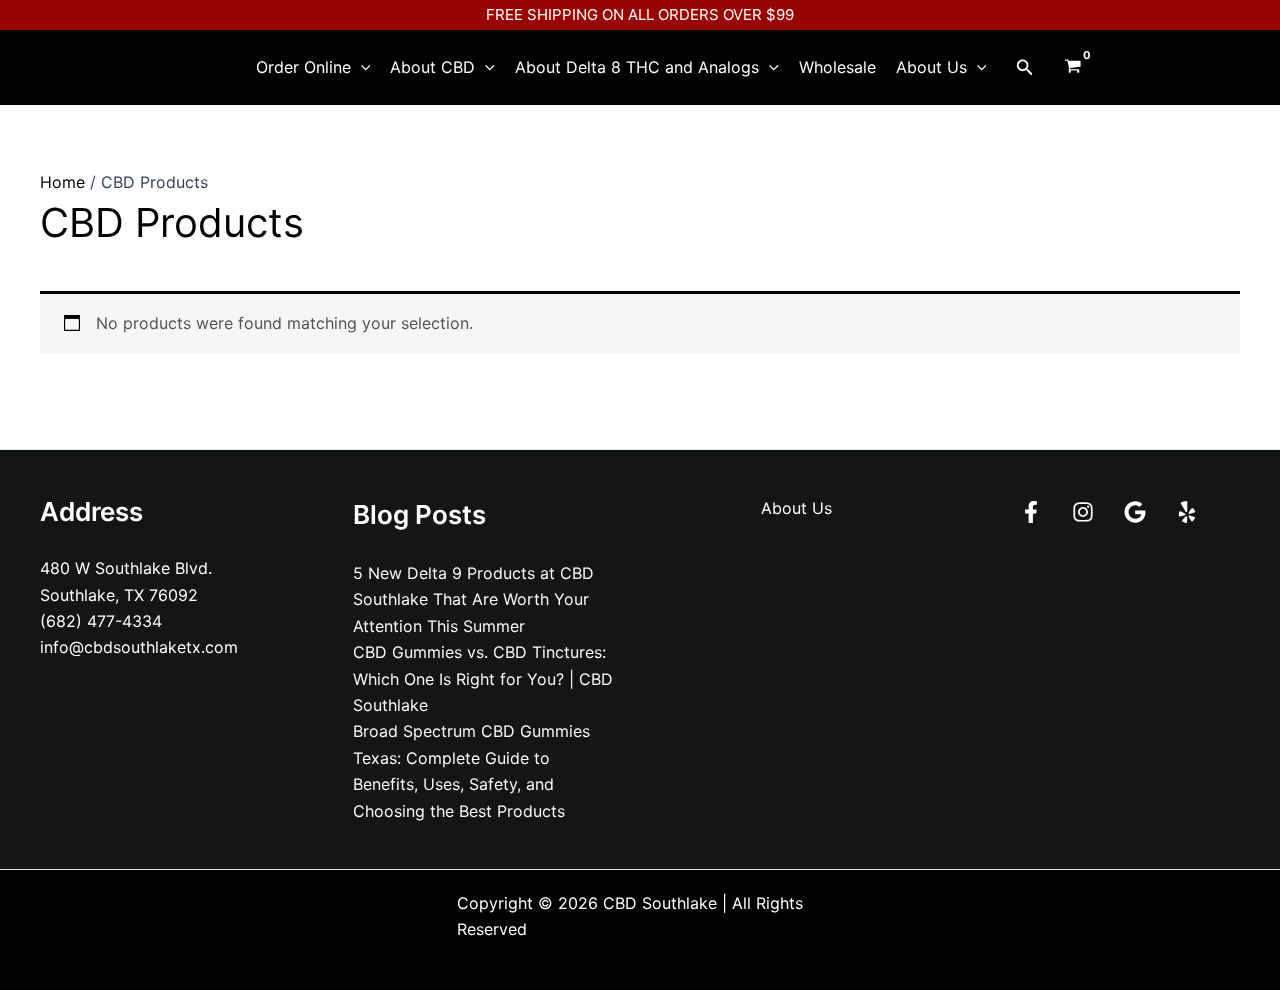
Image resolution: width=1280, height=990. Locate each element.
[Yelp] (1187, 512)
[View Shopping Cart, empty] (1072, 67)
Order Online (303, 67)
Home (62, 182)
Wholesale (837, 67)
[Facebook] (1031, 512)
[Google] (1135, 512)
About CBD (432, 67)
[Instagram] (1083, 512)
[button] (361, 67)
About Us (931, 67)
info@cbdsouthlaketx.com (139, 647)
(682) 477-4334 (101, 621)
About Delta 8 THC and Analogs (637, 67)
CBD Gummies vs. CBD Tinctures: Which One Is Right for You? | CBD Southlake (483, 678)
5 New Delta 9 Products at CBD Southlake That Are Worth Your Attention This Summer (473, 599)
